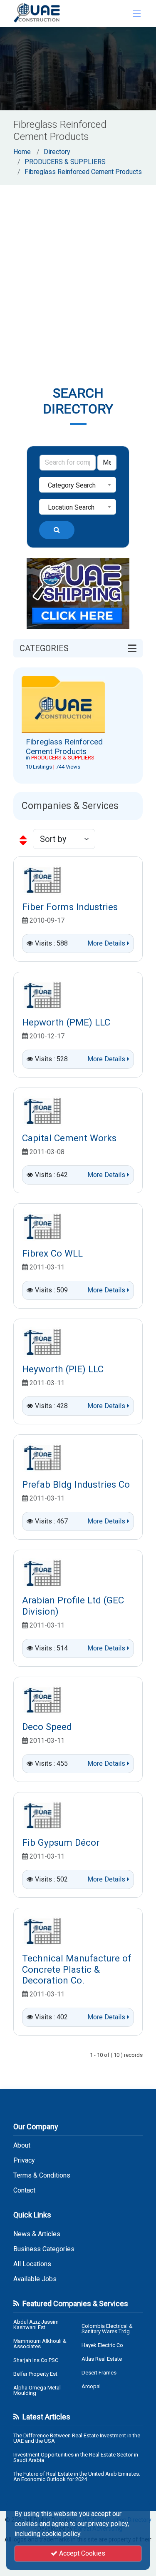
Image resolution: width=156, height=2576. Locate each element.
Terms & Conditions (42, 2175)
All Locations (32, 2264)
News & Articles (37, 2234)
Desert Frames (99, 2373)
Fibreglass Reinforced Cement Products (83, 172)
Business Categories (44, 2249)
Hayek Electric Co (102, 2345)
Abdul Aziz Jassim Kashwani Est (36, 2325)
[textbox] (78, 485)
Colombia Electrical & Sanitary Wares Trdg (107, 2329)
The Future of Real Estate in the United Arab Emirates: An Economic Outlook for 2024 (77, 2476)
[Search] (57, 530)
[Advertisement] (78, 268)
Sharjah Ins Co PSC (36, 2360)
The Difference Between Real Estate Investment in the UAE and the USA (77, 2438)
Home (22, 152)
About (22, 2145)
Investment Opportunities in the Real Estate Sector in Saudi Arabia (76, 2457)
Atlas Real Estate (102, 2359)
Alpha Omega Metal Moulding (37, 2390)
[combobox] (78, 485)
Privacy (24, 2160)
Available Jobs (35, 2279)
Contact (24, 2190)
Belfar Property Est (35, 2374)
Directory (57, 152)
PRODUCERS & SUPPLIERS (65, 162)
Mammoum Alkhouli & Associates (40, 2344)
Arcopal (91, 2386)
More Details (107, 943)
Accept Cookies (81, 2553)
